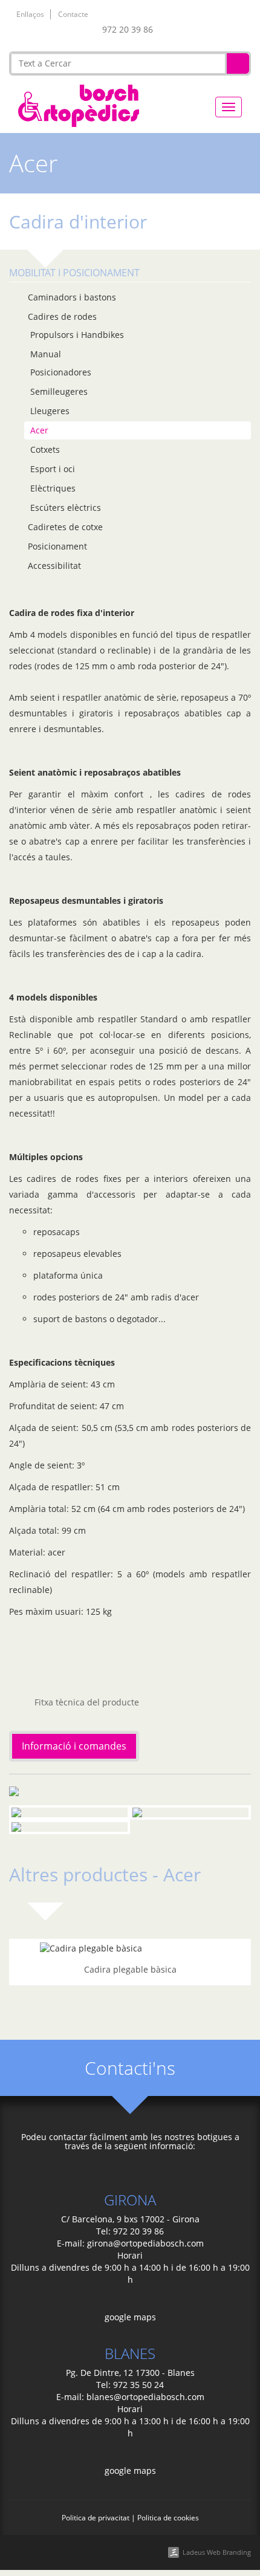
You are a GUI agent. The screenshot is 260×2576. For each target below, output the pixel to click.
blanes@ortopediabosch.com (145, 2397)
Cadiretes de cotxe (65, 527)
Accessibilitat (54, 566)
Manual (46, 354)
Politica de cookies (168, 2517)
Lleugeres (50, 411)
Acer (39, 430)
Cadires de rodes (62, 316)
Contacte (73, 14)
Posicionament (57, 546)
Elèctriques (53, 488)
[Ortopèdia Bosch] (79, 104)
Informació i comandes (74, 1746)
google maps (130, 2317)
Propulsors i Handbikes (77, 335)
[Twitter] (188, 32)
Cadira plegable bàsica (130, 1969)
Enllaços (30, 14)
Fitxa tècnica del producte (86, 1702)
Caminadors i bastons (72, 297)
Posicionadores (61, 372)
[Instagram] (244, 32)
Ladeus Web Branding (217, 2552)
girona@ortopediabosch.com (145, 2243)
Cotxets (45, 449)
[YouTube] (225, 32)
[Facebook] (169, 32)
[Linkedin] (206, 32)
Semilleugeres (59, 391)
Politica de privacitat (96, 2517)
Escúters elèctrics (66, 508)
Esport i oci (53, 469)
